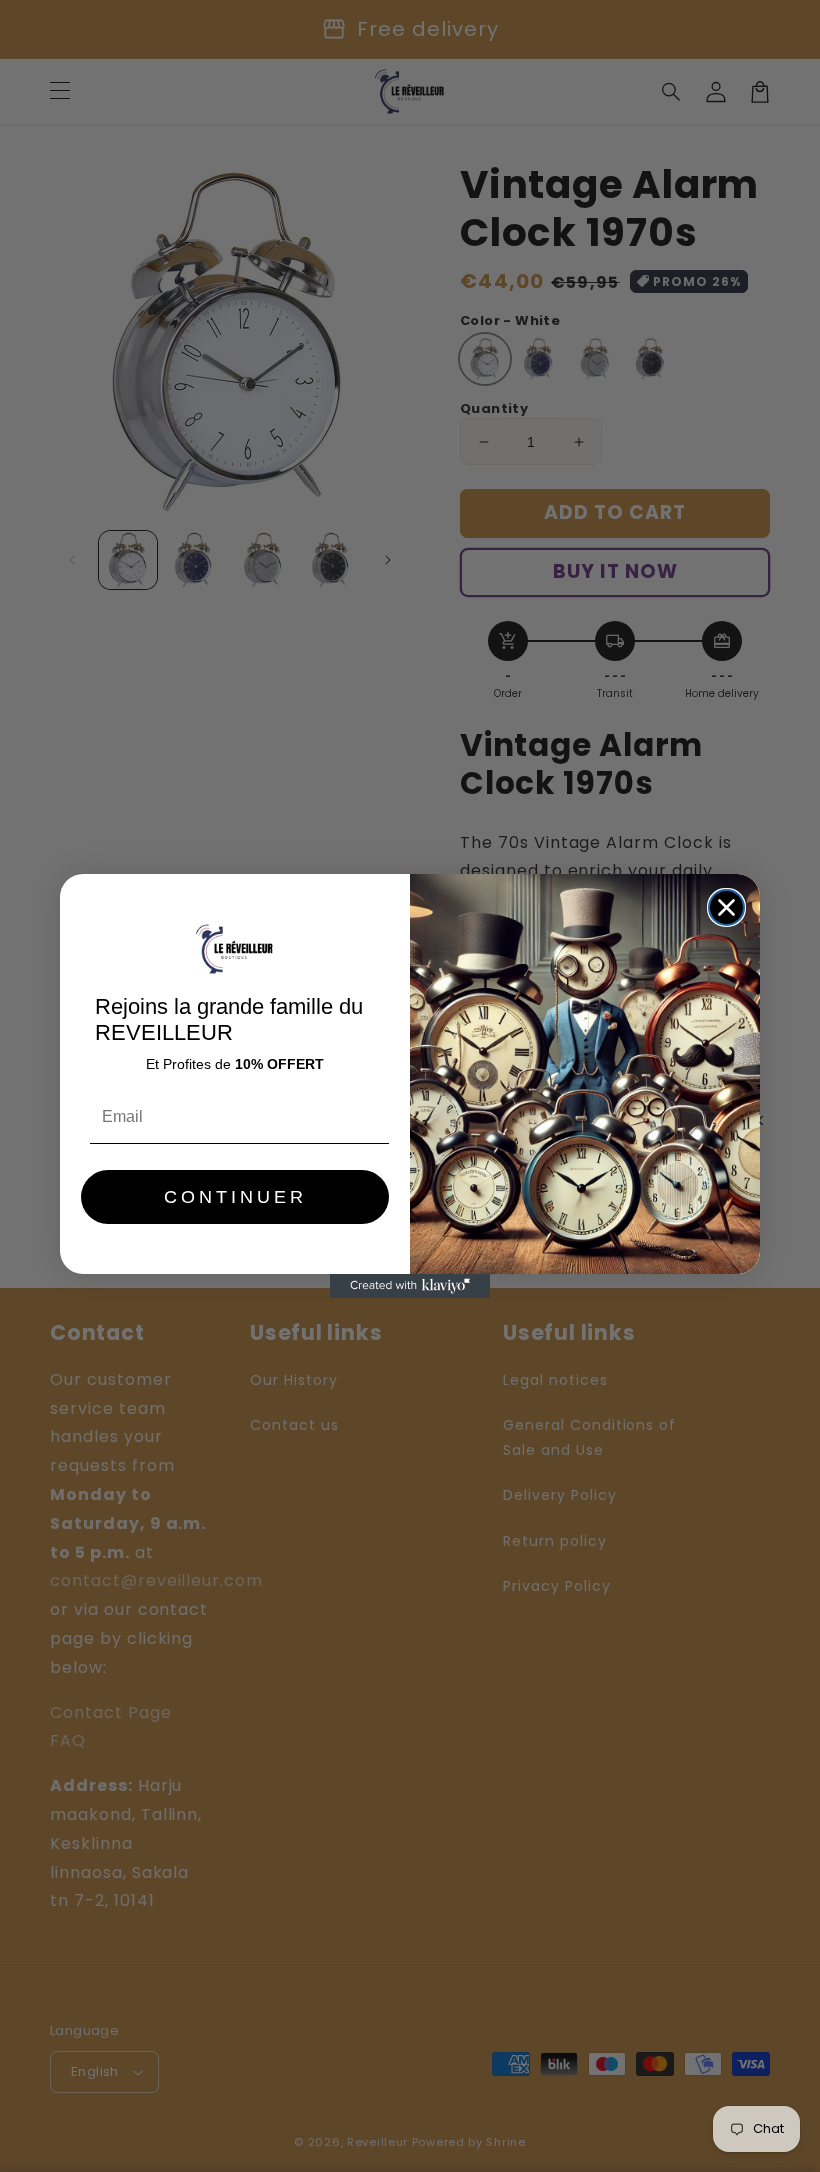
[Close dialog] (726, 907)
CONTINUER (235, 1197)
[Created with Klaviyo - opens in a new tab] (410, 1286)
